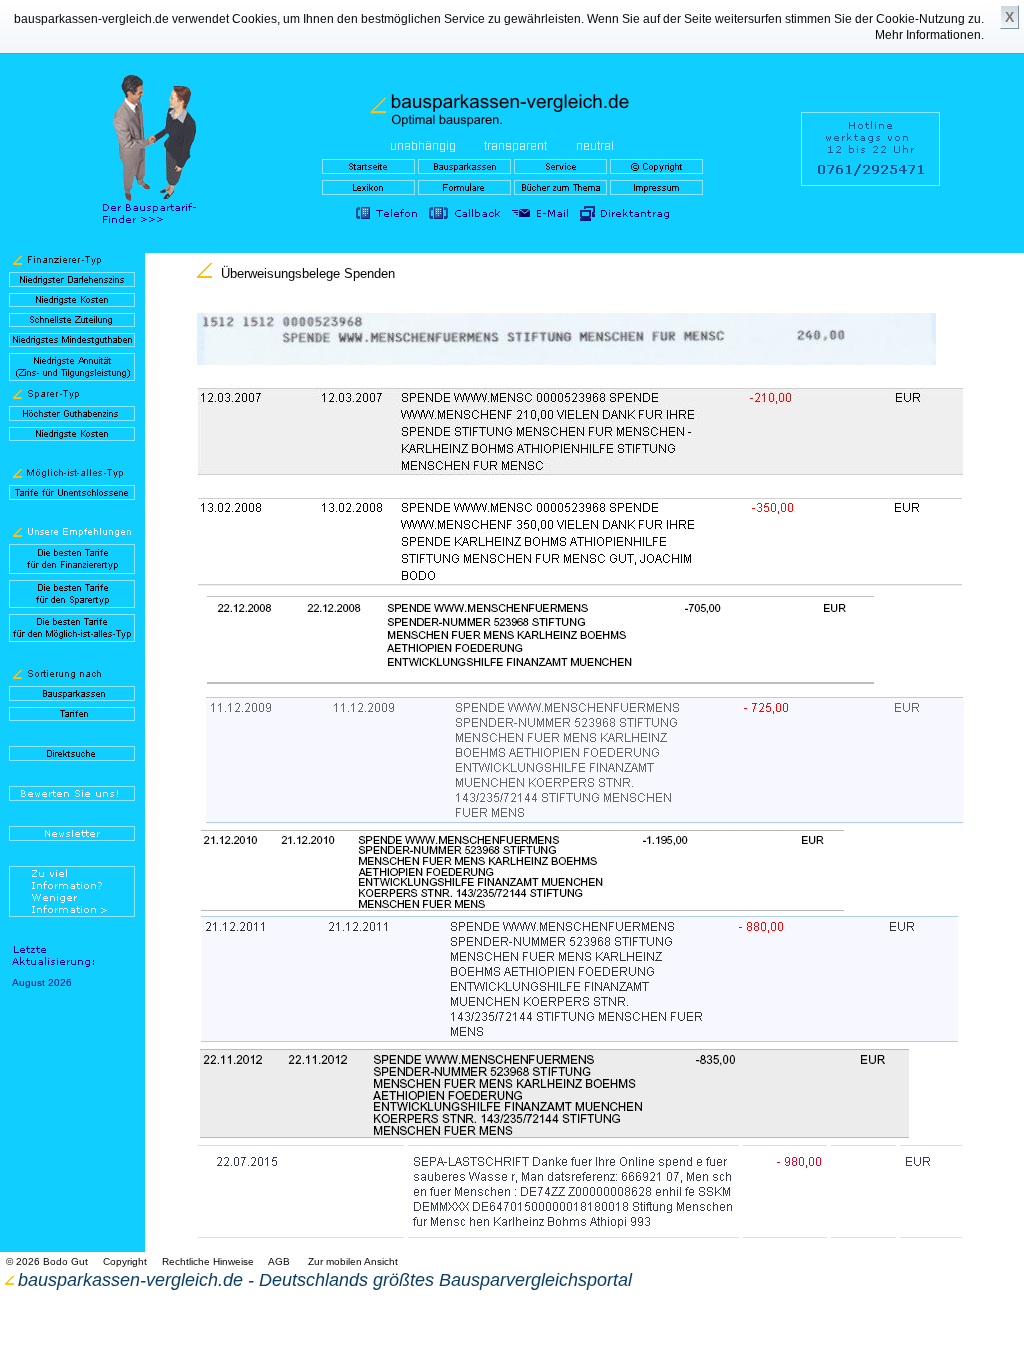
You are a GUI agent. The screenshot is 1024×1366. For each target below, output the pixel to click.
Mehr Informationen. (929, 35)
